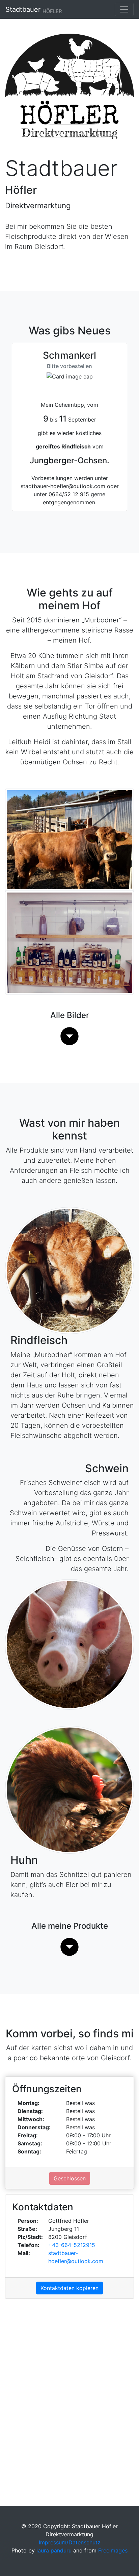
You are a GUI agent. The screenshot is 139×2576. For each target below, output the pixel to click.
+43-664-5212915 (72, 2245)
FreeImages (113, 2550)
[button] (69, 1036)
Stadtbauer (34, 10)
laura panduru (54, 2550)
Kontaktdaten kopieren (69, 2288)
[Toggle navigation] (124, 9)
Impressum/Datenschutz (70, 2542)
